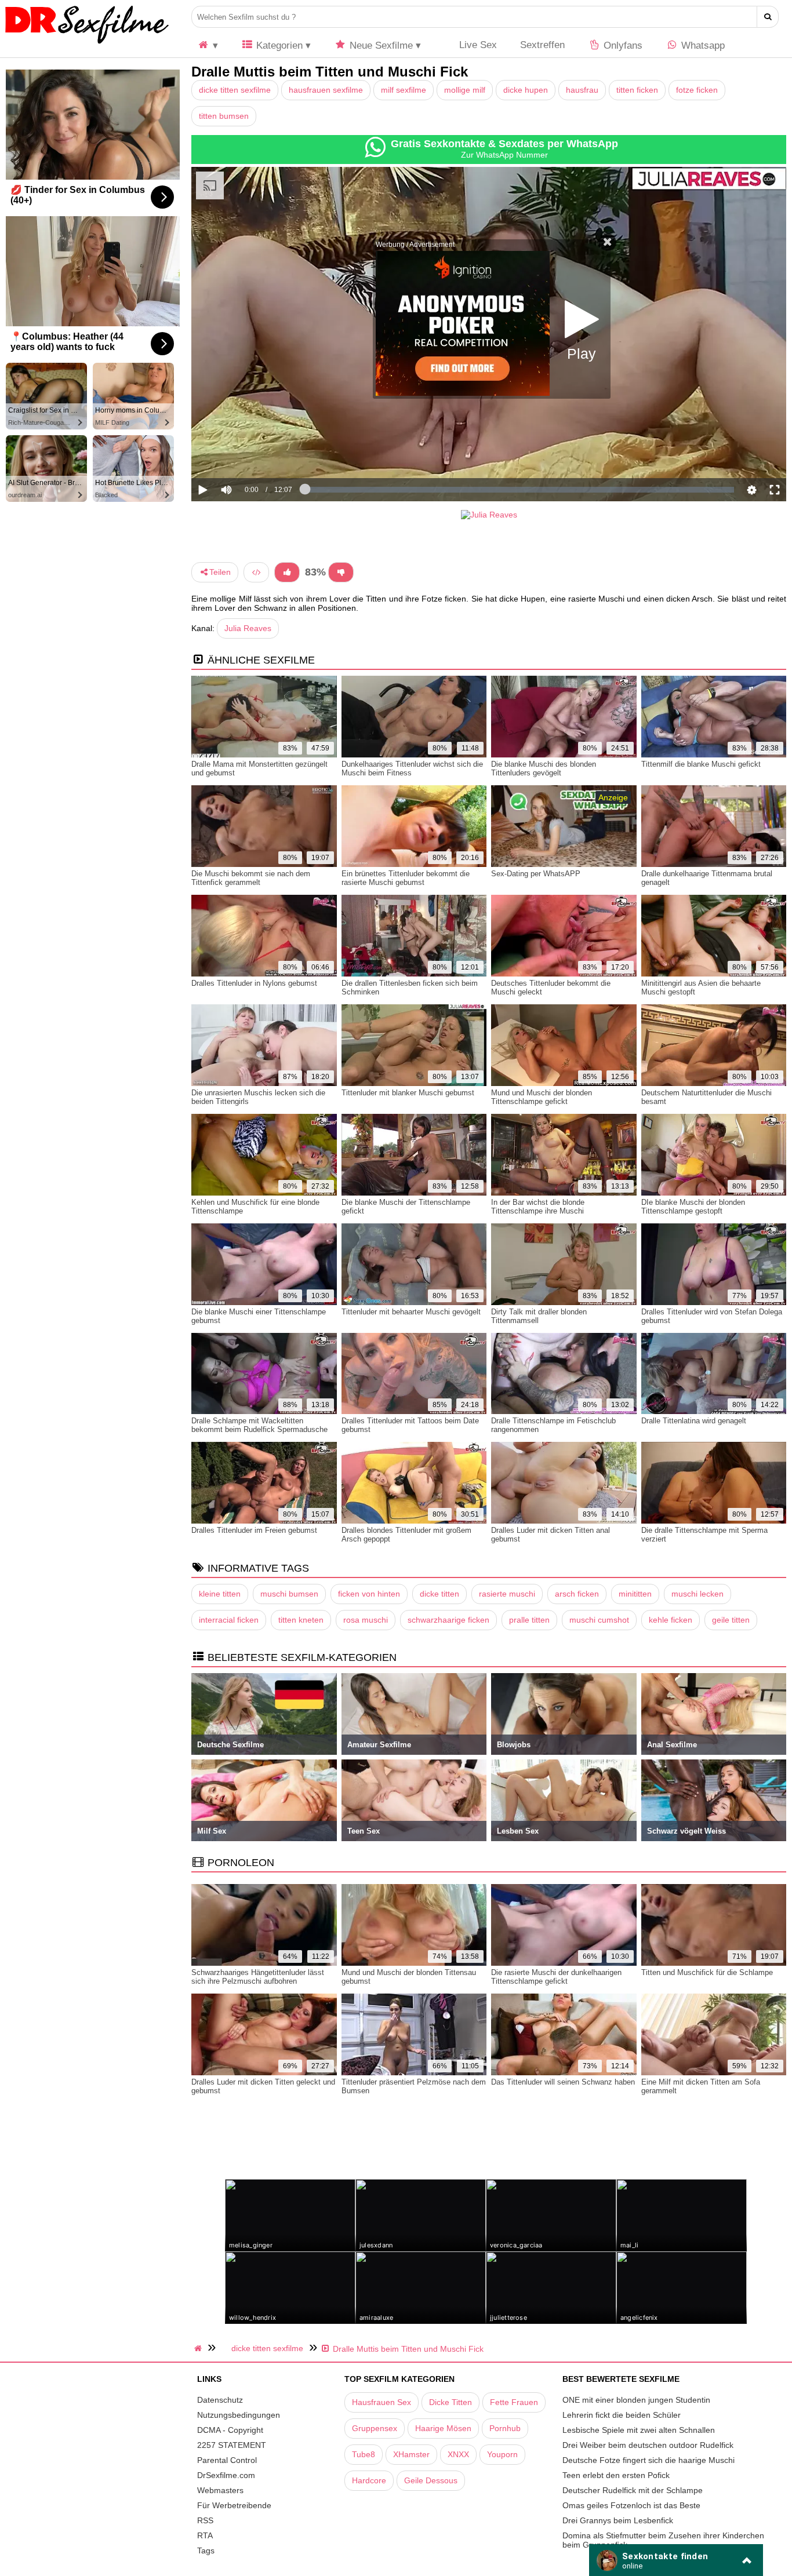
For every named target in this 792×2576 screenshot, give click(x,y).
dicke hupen (526, 90)
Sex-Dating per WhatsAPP (536, 874)
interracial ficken (229, 1620)
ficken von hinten (369, 1594)
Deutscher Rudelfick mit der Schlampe (633, 2490)
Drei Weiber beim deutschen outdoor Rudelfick (648, 2445)
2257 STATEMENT (232, 2445)
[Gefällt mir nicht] (341, 572)
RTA (205, 2535)
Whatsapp (702, 45)
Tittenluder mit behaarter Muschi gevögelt (411, 1312)
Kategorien (278, 45)
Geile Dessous (431, 2480)
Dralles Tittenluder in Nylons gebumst (254, 983)
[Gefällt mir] (287, 572)
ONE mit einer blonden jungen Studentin (636, 2400)
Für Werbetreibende (234, 2505)
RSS (205, 2520)
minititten (635, 1594)
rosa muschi (366, 1620)
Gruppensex (375, 2428)
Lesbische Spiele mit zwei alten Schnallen (639, 2430)
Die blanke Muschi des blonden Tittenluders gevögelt (544, 768)
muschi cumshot (599, 1620)
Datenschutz (220, 2400)
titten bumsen (224, 116)
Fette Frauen (514, 2402)
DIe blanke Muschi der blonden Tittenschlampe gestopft (693, 1207)
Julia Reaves (248, 628)
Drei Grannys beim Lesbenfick (618, 2520)
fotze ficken (697, 90)
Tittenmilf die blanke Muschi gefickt (701, 764)
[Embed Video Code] (256, 572)
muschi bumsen (289, 1594)
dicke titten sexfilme (235, 90)
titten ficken (637, 90)
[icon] (208, 45)
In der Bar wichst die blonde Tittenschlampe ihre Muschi (538, 1207)
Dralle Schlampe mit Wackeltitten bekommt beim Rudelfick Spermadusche (259, 1425)
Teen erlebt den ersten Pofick (616, 2475)
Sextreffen (542, 45)
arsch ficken (577, 1594)
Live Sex (477, 45)
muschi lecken (697, 1594)
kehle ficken (671, 1620)
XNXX (458, 2454)
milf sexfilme (404, 90)
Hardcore (369, 2480)
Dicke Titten (451, 2402)
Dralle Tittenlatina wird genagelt (694, 1421)
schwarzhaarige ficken (448, 1620)
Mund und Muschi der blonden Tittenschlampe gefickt (542, 1097)
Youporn (502, 2454)
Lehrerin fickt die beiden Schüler (622, 2415)
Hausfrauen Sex (382, 2402)
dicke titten (439, 1594)
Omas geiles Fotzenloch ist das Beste (631, 2505)
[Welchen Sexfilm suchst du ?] (768, 17)
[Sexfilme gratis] (87, 43)
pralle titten (529, 1620)
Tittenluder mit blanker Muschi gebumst (408, 1093)
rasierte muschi (507, 1594)
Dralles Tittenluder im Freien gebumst (254, 1530)
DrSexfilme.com (226, 2475)
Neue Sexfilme (380, 45)
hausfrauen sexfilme (326, 90)
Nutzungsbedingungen (239, 2415)
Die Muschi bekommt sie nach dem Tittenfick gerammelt (251, 878)
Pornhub (505, 2428)
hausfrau (582, 90)
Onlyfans (622, 45)
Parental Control (227, 2460)
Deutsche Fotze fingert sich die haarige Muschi (649, 2460)
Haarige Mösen (443, 2428)
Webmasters (220, 2490)
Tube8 (364, 2454)
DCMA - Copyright (230, 2430)
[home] (199, 2348)
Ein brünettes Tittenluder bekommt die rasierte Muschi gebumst (406, 878)
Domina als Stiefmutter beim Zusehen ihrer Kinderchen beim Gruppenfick (663, 2540)
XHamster (411, 2454)
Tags (206, 2551)
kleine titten (220, 1594)
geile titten (731, 1620)
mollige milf (465, 90)
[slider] (246, 454)
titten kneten (301, 1620)
